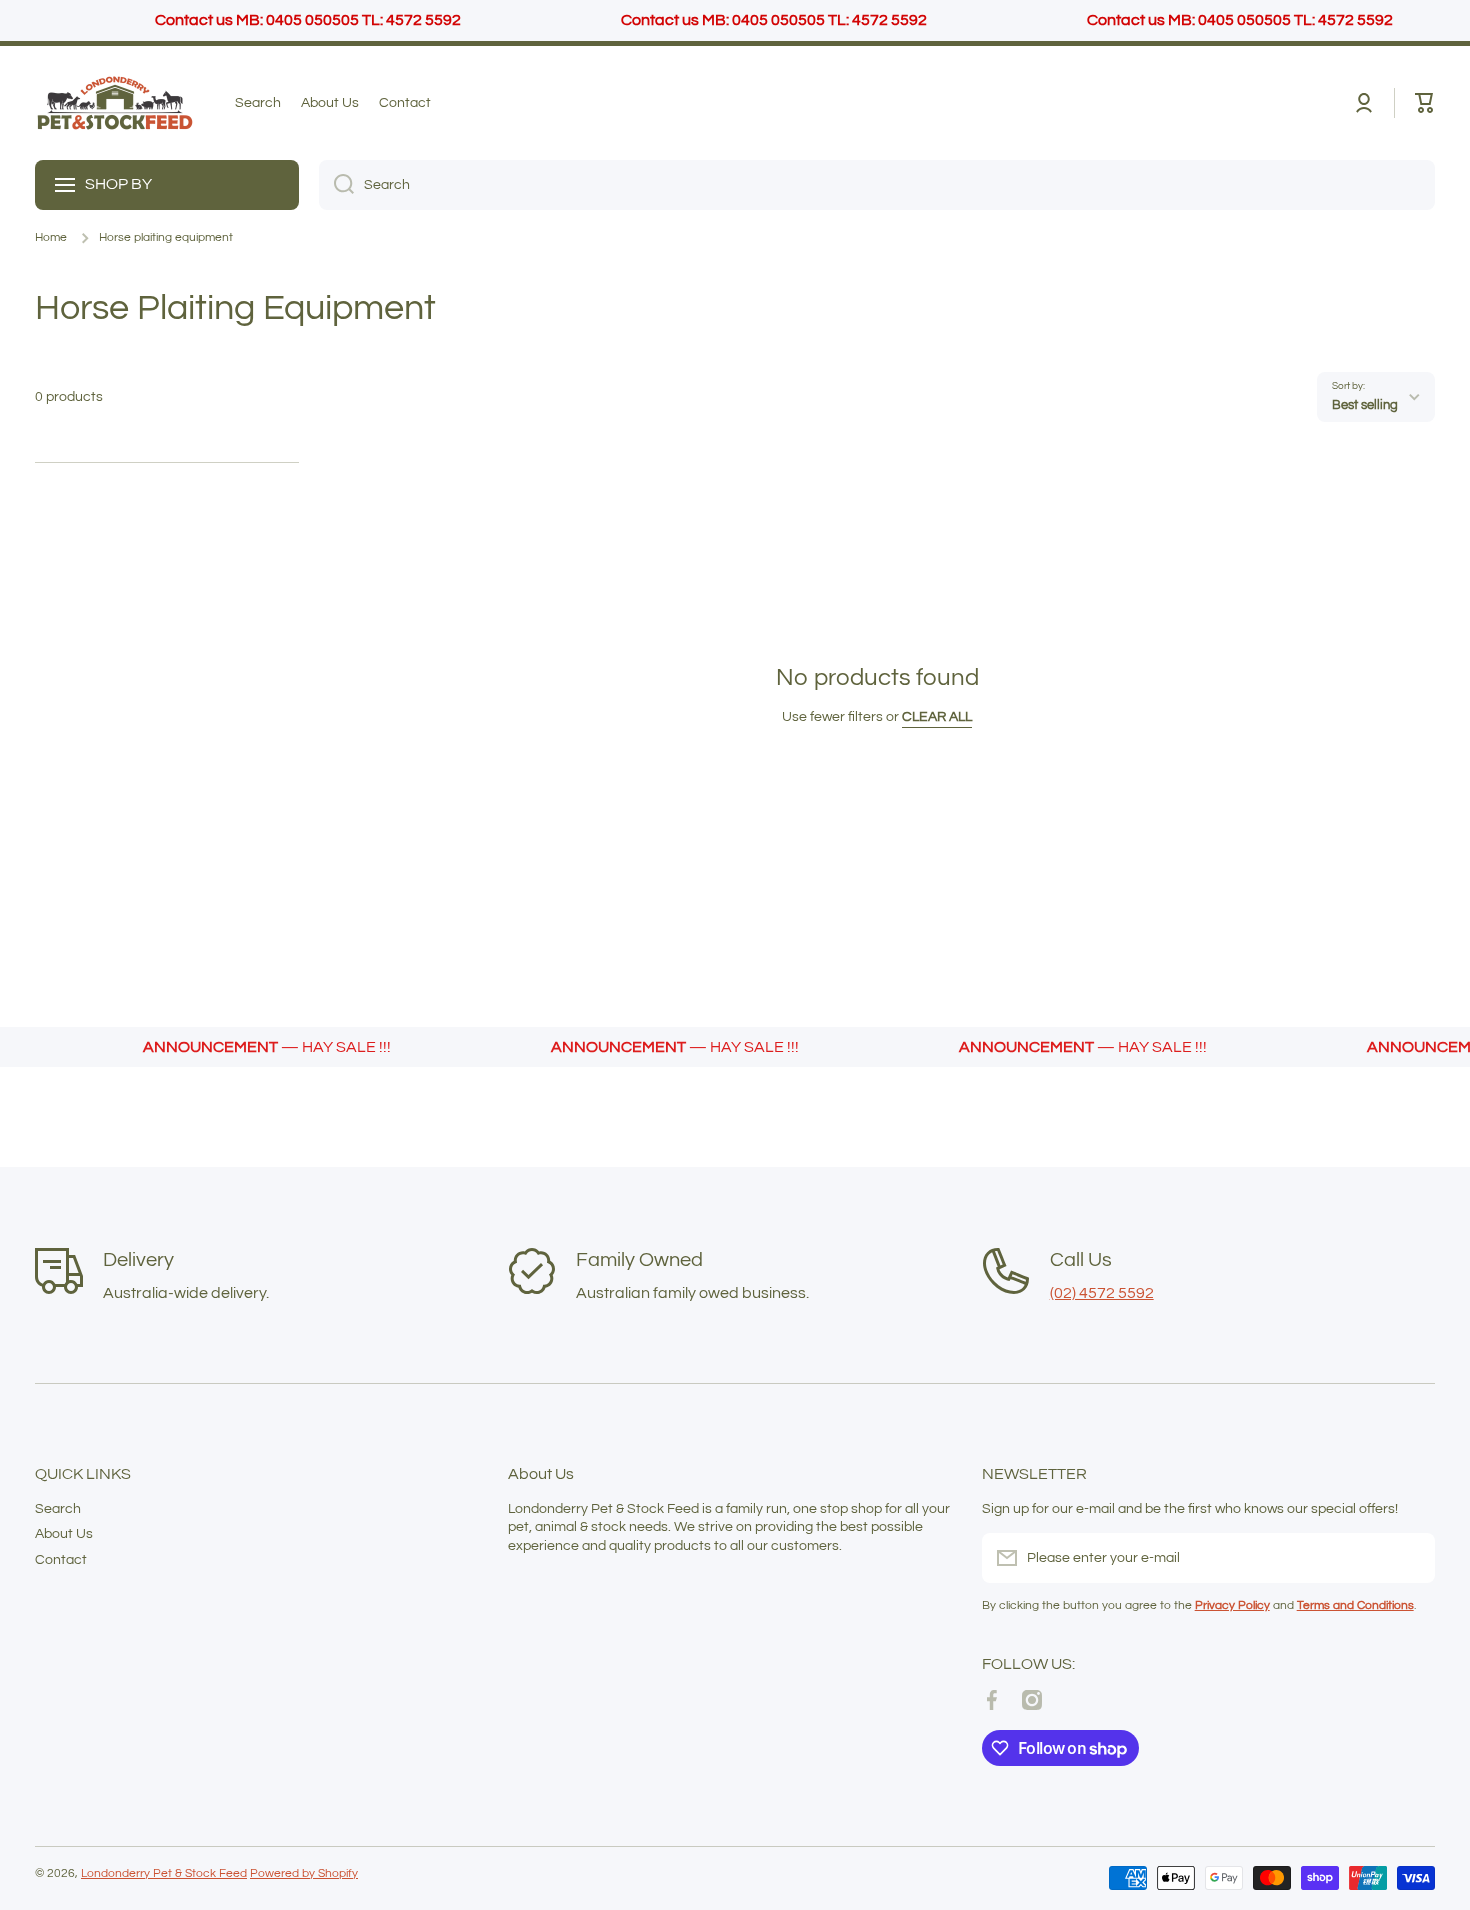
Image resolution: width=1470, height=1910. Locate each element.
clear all (937, 717)
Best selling (1365, 405)
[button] (1425, 103)
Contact (61, 1560)
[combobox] (877, 185)
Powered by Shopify (304, 1873)
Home (51, 237)
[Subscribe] (1410, 1558)
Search (58, 1509)
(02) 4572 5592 (1102, 1293)
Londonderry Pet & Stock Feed (164, 1873)
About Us (64, 1534)
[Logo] (115, 103)
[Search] (336, 185)
